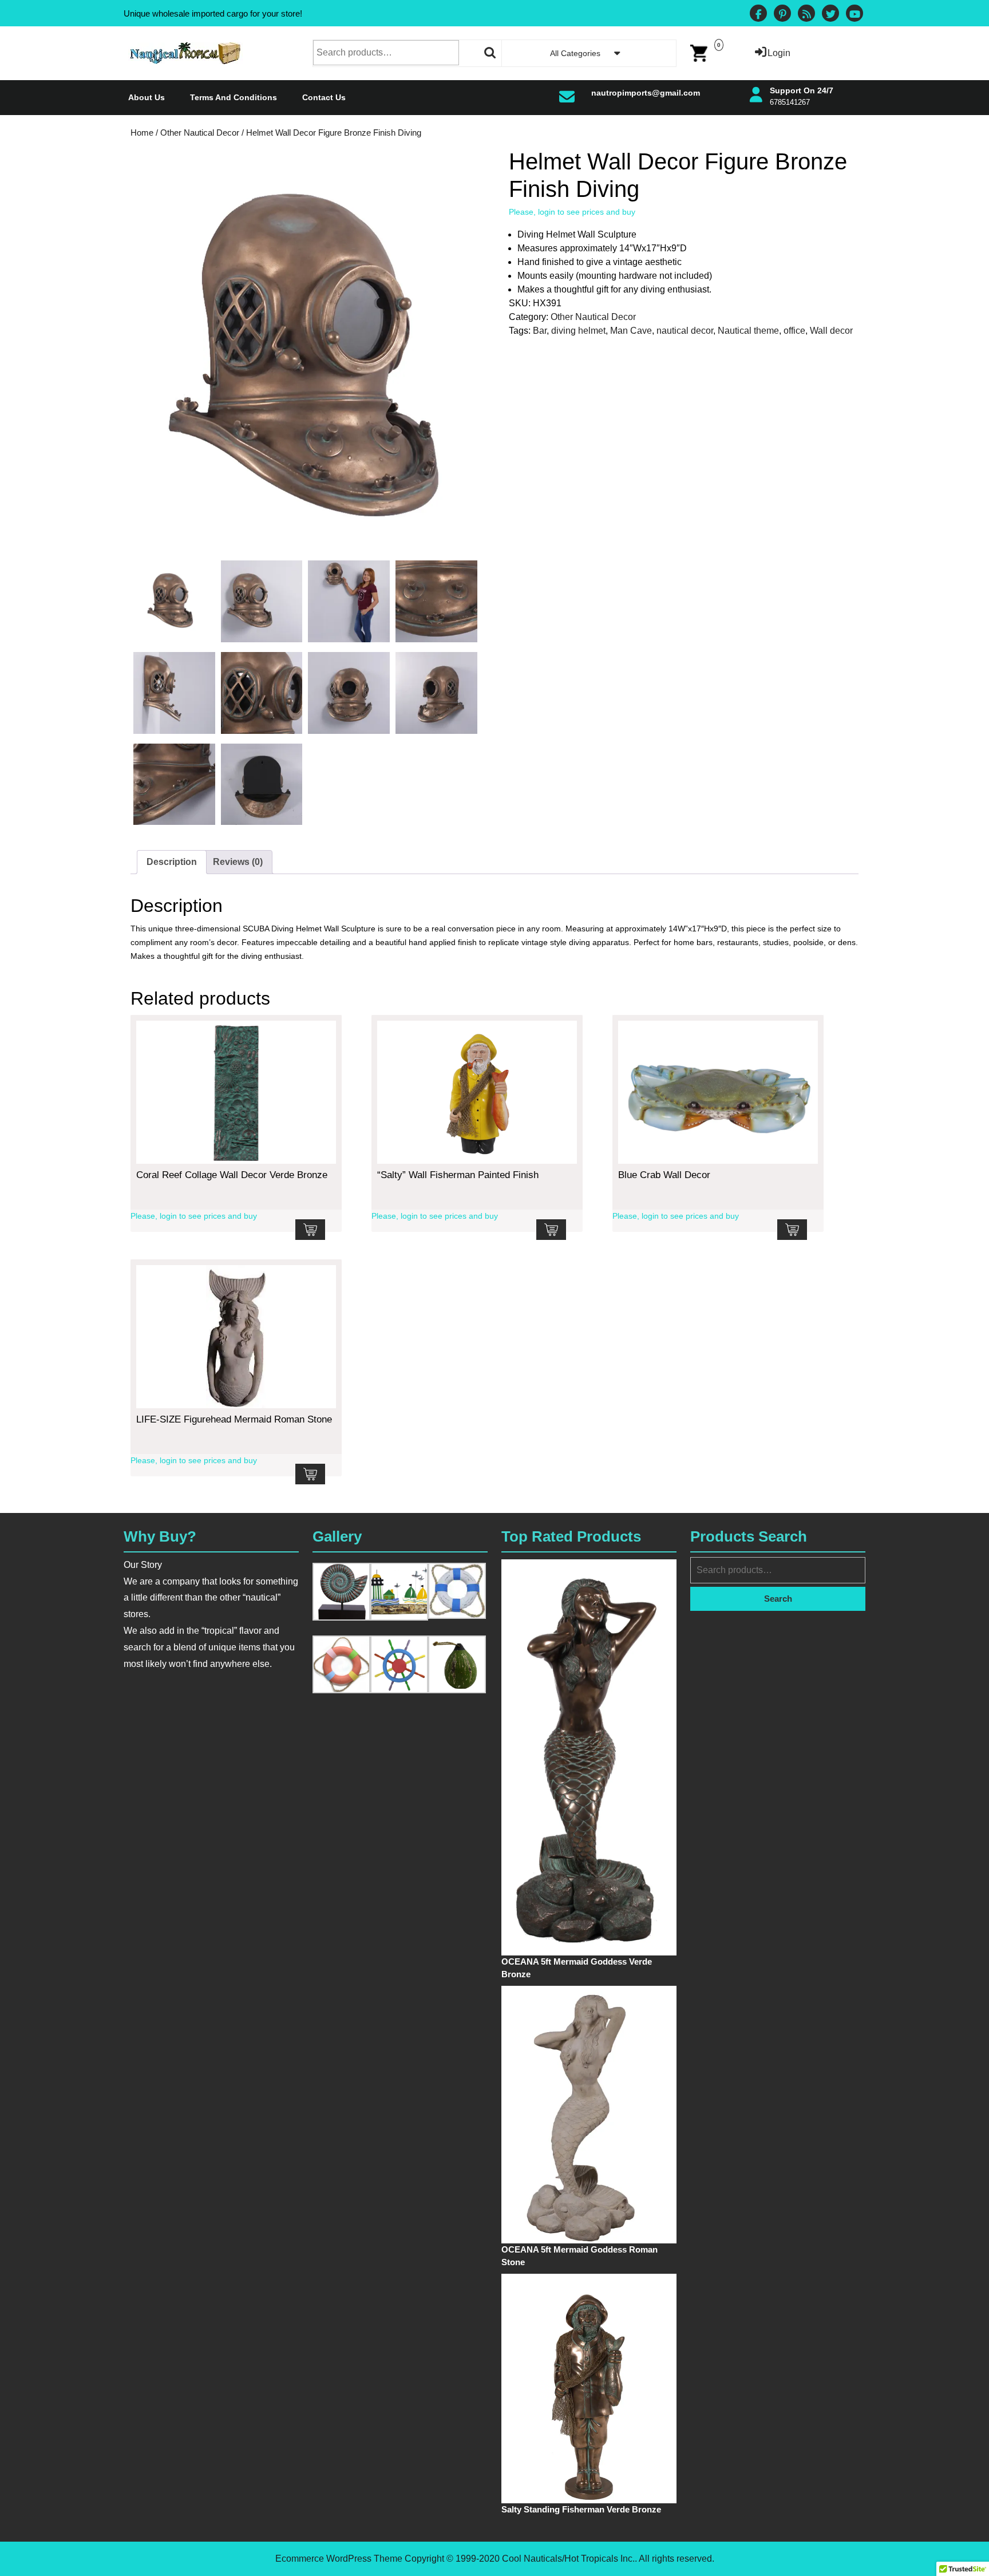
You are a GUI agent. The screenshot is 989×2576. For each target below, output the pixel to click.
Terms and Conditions (234, 97)
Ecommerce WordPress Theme (339, 2559)
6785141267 (790, 102)
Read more (310, 1230)
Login (779, 53)
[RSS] (806, 15)
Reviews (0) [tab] (238, 862)
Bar (540, 331)
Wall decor (831, 331)
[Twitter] (830, 15)
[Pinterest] (782, 15)
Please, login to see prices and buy (572, 212)
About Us (147, 97)
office (794, 331)
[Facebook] (758, 15)
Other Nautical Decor (200, 133)
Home (142, 133)
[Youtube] (855, 15)
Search (490, 53)
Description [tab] (172, 862)
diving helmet (578, 331)
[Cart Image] (699, 52)
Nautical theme (748, 331)
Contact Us (324, 97)
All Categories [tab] (575, 53)
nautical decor (685, 331)
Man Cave (631, 331)
